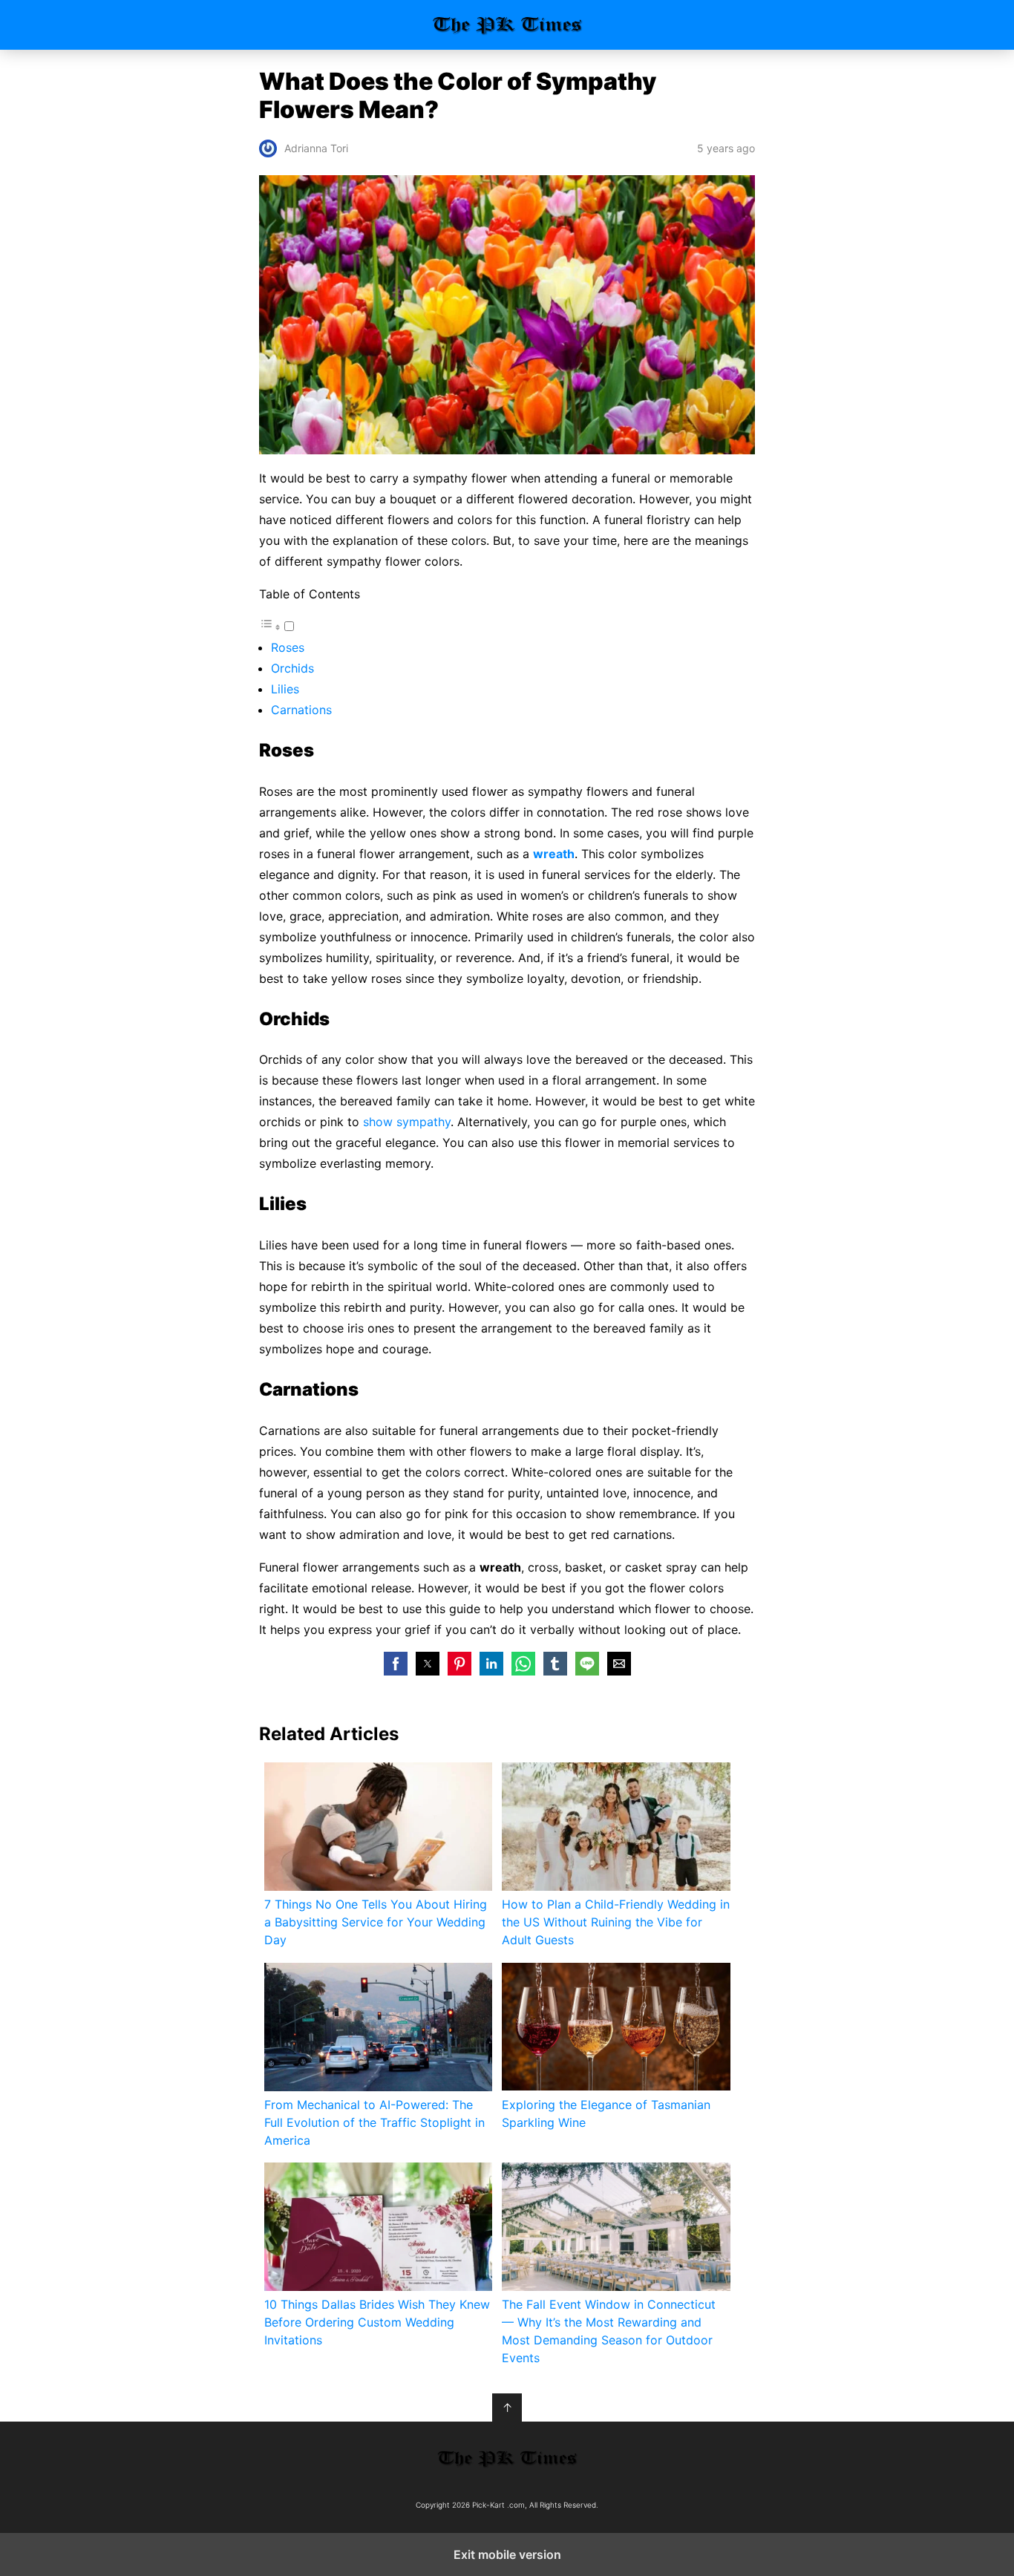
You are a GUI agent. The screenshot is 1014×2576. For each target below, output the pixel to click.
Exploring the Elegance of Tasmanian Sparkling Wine (606, 2114)
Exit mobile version (507, 2554)
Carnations (301, 710)
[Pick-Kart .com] (507, 2458)
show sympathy (407, 1122)
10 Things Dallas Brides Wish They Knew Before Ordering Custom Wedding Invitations (377, 2322)
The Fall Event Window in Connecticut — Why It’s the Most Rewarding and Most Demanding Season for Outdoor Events (609, 2331)
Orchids (292, 668)
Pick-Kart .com (507, 25)
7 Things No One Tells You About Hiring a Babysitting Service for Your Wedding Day (376, 1922)
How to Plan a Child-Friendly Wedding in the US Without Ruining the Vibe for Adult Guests (616, 1922)
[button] (396, 1664)
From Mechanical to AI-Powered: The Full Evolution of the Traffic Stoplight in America (374, 2122)
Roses (288, 647)
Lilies (285, 689)
